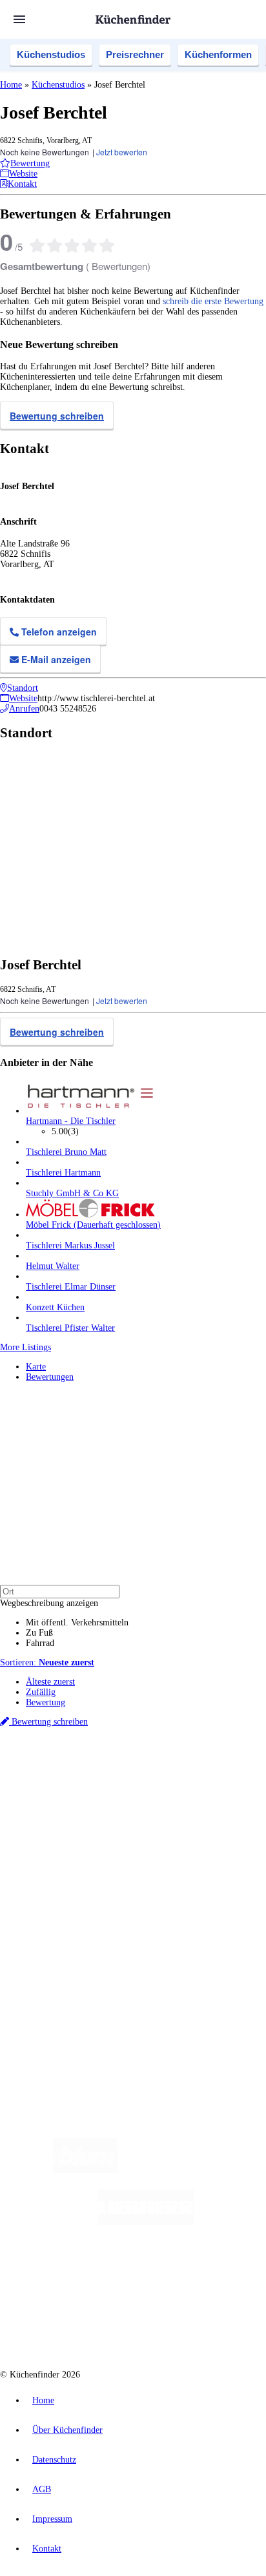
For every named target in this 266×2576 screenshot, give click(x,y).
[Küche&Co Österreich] (179, 2325)
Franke (177, 1789)
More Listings (26, 1347)
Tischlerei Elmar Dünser (71, 1287)
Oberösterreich (223, 1778)
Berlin (85, 1778)
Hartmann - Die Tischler (71, 1121)
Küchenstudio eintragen (69, 1961)
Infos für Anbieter (59, 1941)
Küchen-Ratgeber (57, 1874)
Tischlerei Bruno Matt (66, 1152)
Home (11, 85)
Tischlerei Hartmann (63, 1173)
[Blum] (85, 2170)
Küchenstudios (51, 54)
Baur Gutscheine (89, 1809)
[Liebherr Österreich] (146, 2222)
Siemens (204, 1789)
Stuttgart (149, 1789)
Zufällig (41, 1692)
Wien (34, 1789)
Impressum (52, 2519)
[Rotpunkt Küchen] (84, 2325)
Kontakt (47, 2549)
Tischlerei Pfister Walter (70, 1328)
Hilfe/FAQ (45, 1895)
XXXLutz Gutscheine (150, 1799)
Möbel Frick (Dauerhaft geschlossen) (93, 1225)
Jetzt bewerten (122, 152)
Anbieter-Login (63, 1972)
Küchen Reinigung (60, 1864)
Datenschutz (54, 2460)
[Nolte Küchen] (211, 2273)
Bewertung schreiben (57, 416)
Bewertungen (50, 1377)
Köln (125, 1789)
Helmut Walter (53, 1266)
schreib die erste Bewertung (213, 301)
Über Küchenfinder (61, 1885)
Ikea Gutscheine (88, 1799)
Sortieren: (47, 1662)
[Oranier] (105, 2273)
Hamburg (113, 1778)
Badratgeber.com (56, 1905)
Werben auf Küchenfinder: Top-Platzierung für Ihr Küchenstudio (145, 1951)
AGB (42, 2489)
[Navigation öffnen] (19, 19)
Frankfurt (98, 1789)
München (146, 1778)
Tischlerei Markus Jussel (70, 1245)
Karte (36, 1367)
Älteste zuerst (50, 1682)
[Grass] (193, 2170)
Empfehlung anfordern (67, 1767)
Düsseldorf (63, 1789)
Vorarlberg (180, 1778)
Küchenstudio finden (64, 1757)
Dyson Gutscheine (216, 1799)
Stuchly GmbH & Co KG (72, 1193)
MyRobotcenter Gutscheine (161, 1809)
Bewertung (46, 1702)
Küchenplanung (54, 1854)
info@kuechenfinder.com (46, 2017)
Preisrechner (135, 54)
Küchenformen (218, 54)
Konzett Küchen (55, 1307)
